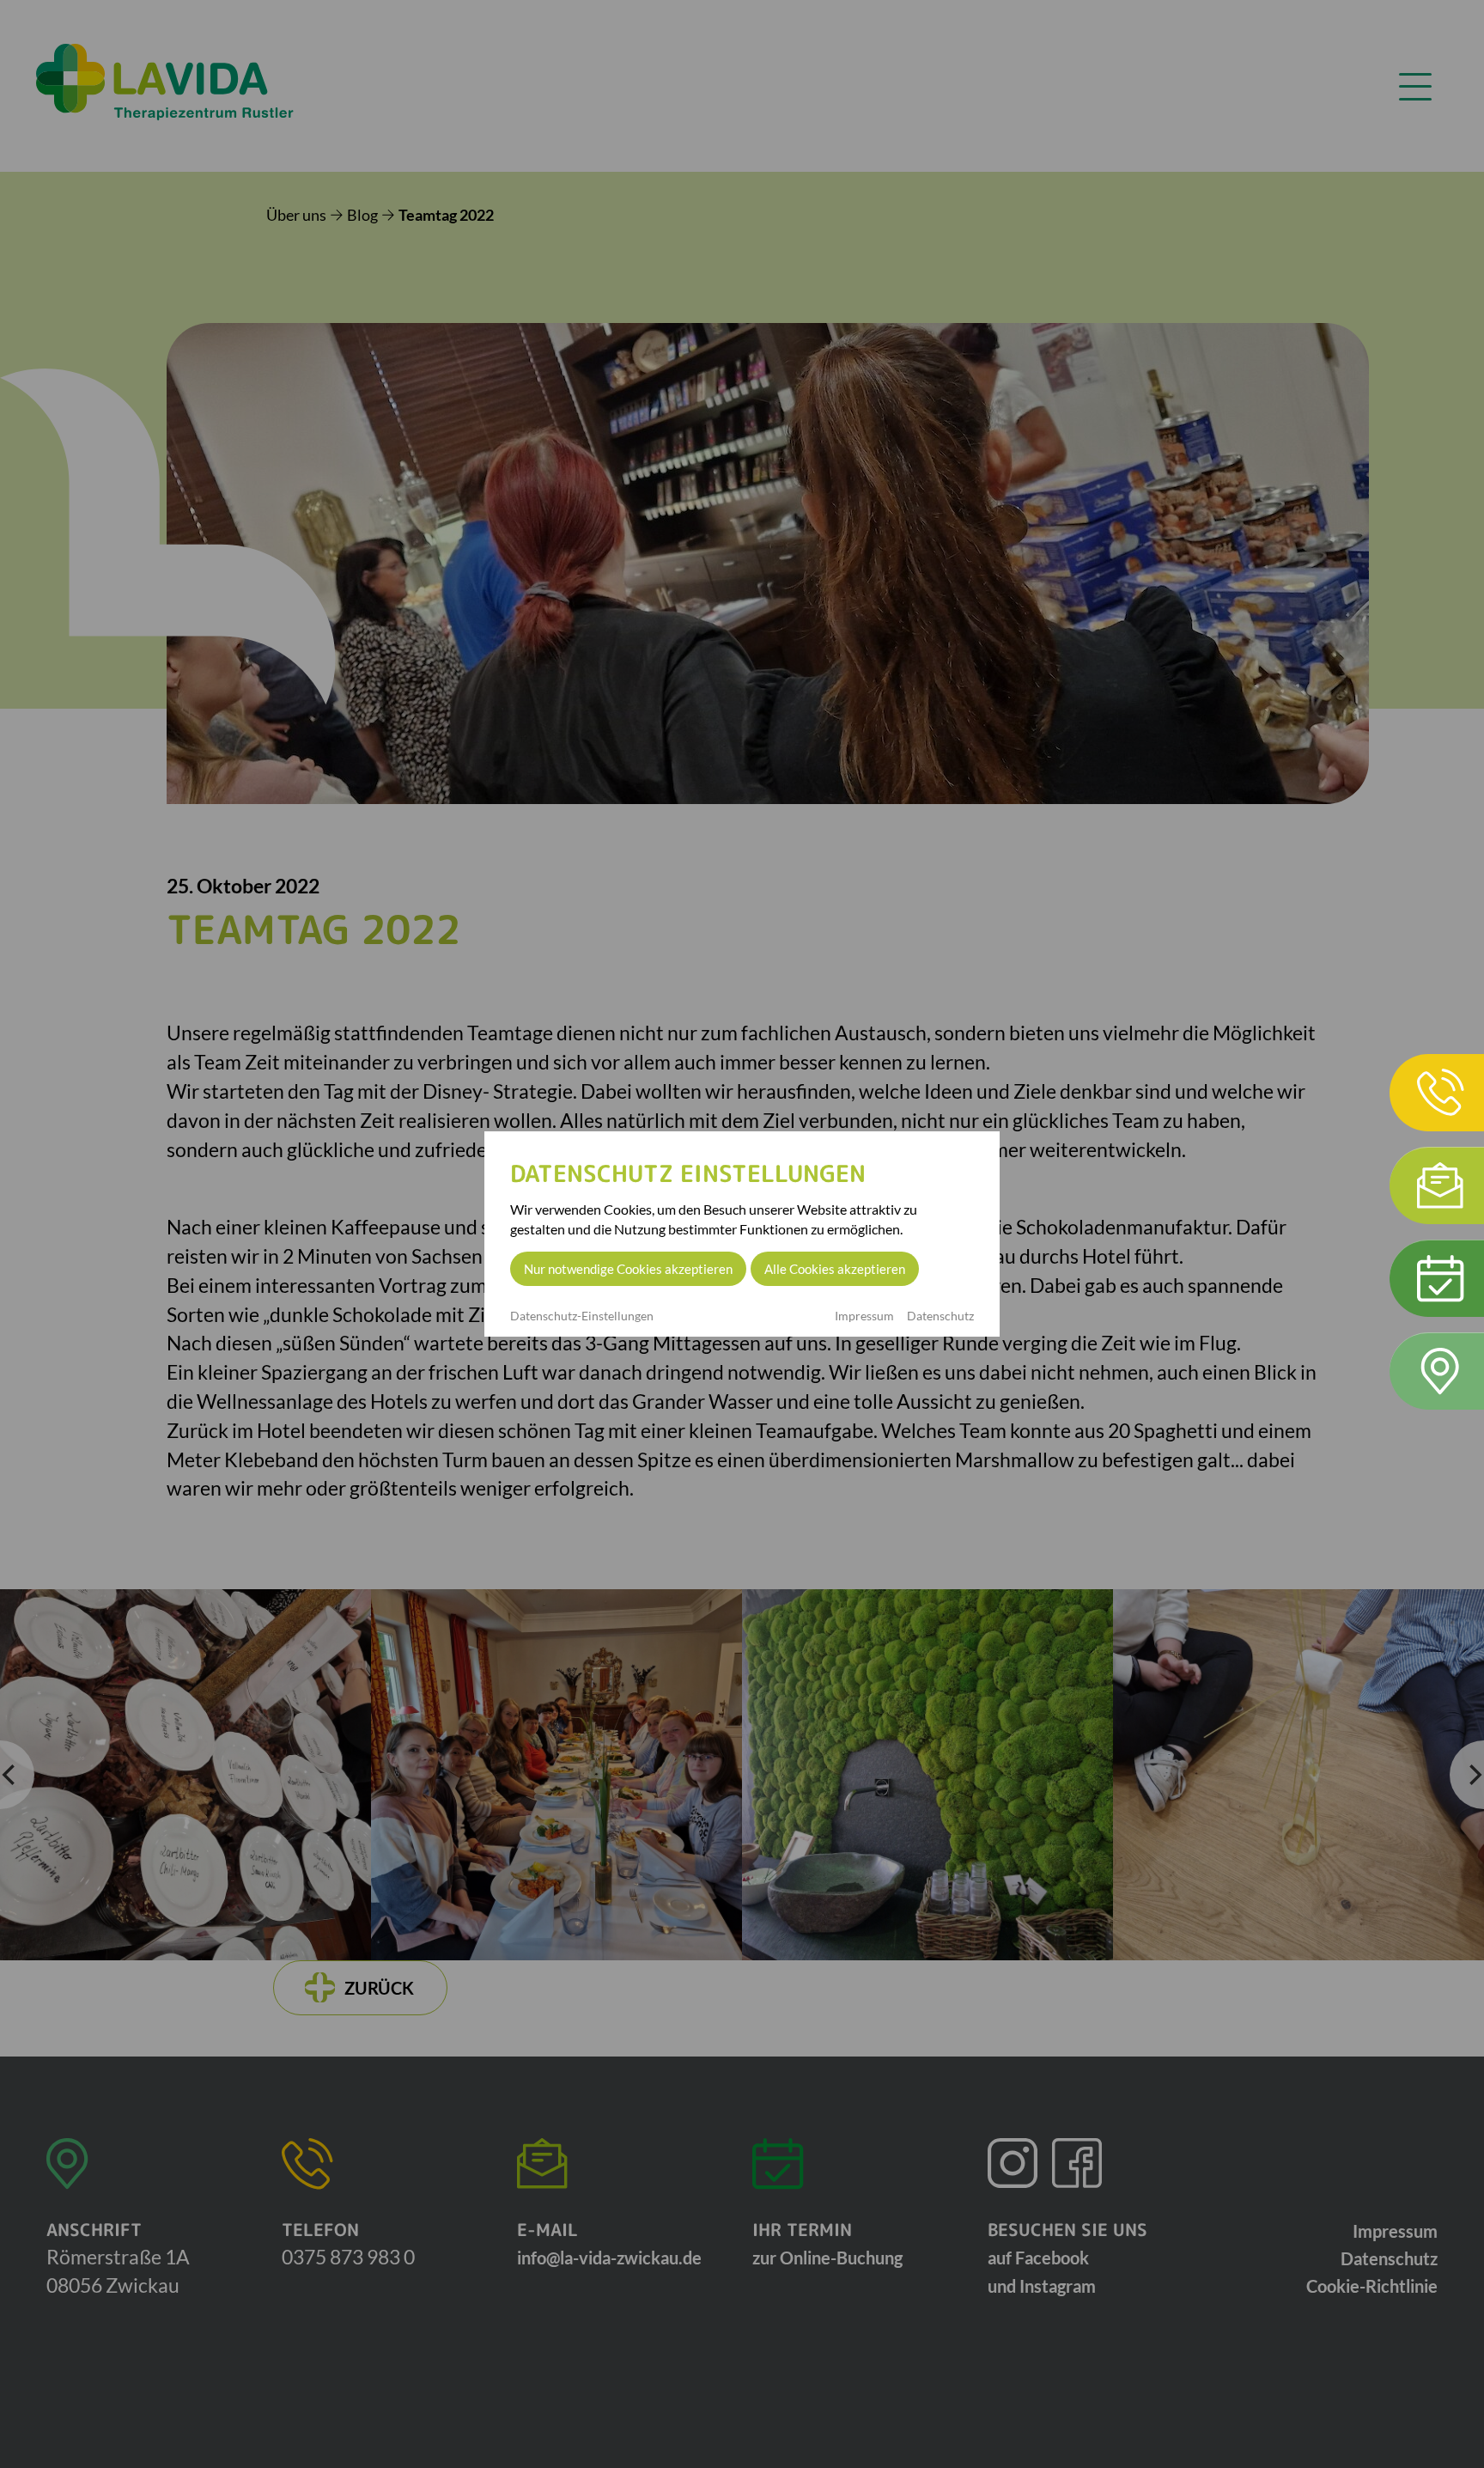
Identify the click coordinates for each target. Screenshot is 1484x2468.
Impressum (864, 1316)
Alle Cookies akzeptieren (835, 1269)
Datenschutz (940, 1316)
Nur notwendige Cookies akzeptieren (628, 1269)
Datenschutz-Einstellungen (582, 1316)
